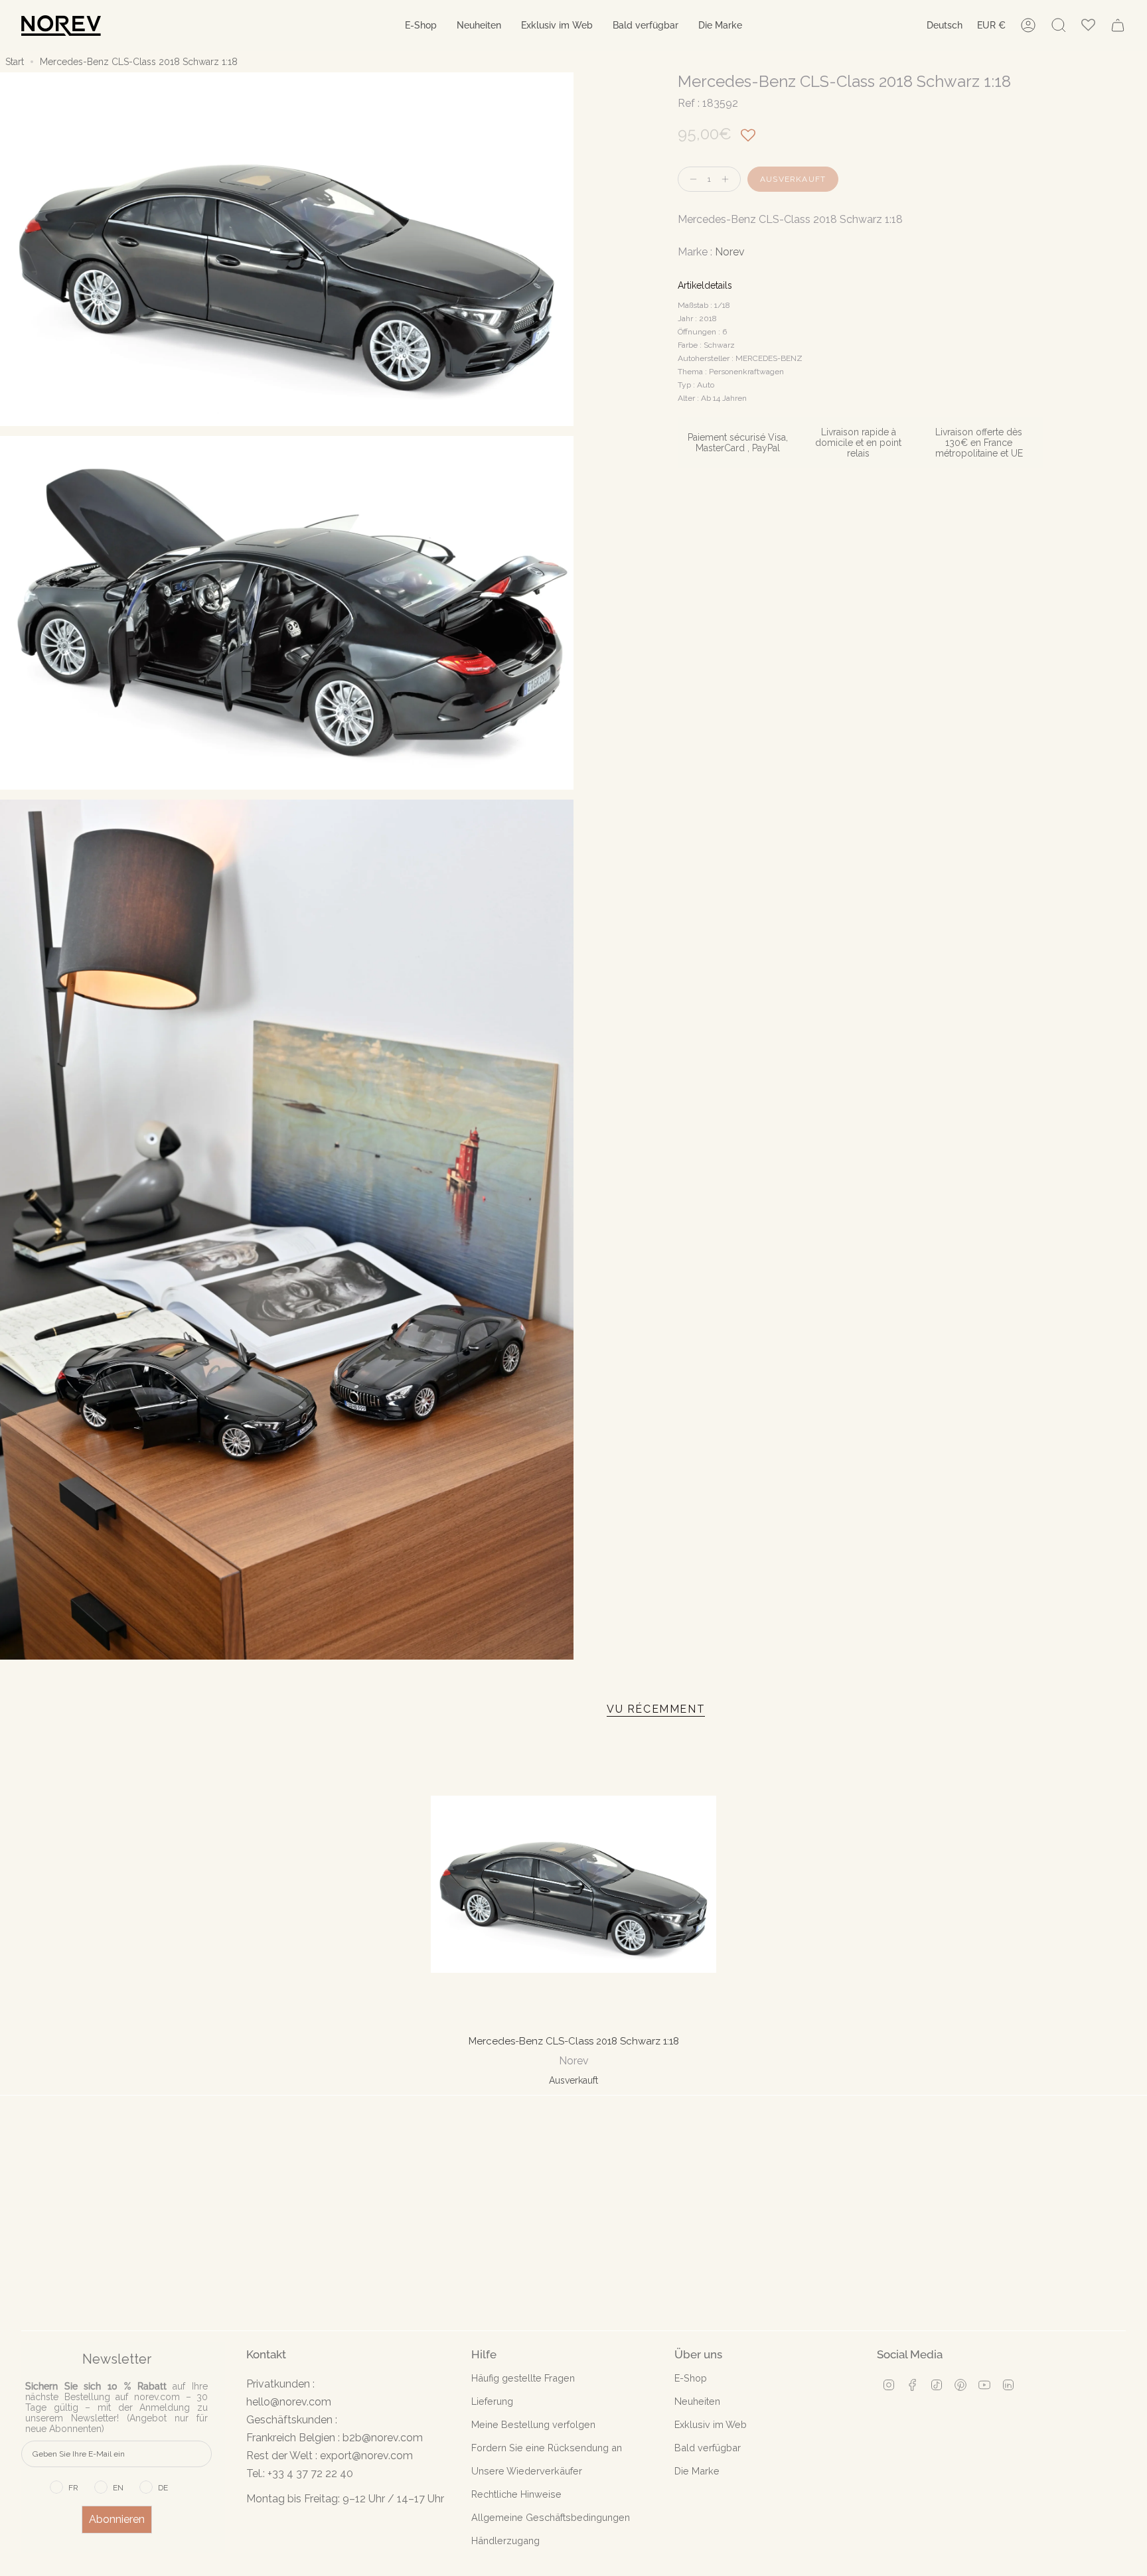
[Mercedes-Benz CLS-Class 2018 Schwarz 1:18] (574, 1884)
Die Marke (697, 2471)
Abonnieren (117, 2519)
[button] (421, 26)
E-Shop (691, 2378)
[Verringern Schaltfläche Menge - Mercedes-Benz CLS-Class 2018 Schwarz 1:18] (690, 179)
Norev (730, 252)
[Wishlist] (1088, 26)
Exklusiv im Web (711, 2424)
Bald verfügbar (708, 2448)
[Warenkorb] (1118, 25)
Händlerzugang (505, 2540)
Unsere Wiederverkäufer (527, 2471)
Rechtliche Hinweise (516, 2494)
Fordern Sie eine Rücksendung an (547, 2448)
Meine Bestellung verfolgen (533, 2424)
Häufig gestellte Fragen (523, 2378)
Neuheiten (697, 2401)
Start (15, 62)
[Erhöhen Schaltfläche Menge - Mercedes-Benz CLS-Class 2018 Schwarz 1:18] (728, 179)
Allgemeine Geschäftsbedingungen (551, 2517)
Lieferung (492, 2401)
